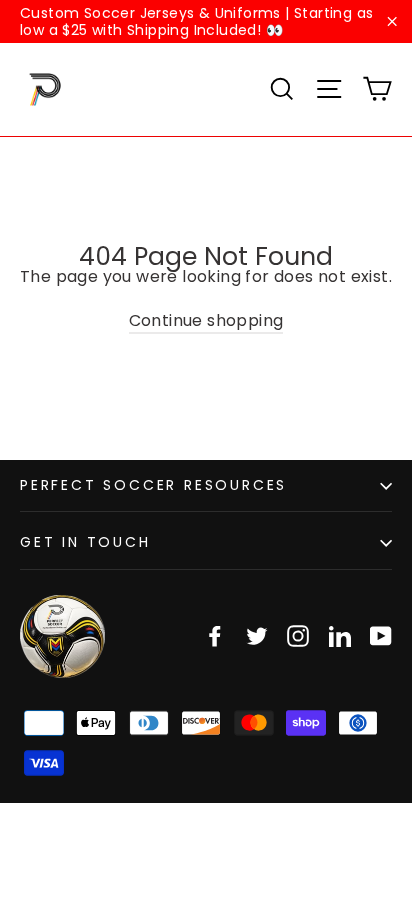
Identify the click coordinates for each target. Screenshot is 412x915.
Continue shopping (206, 320)
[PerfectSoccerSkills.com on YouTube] (381, 636)
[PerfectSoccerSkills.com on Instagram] (298, 636)
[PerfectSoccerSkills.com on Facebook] (215, 636)
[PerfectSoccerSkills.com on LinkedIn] (340, 636)
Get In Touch (85, 542)
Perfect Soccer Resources (153, 485)
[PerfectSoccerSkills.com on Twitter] (257, 636)
